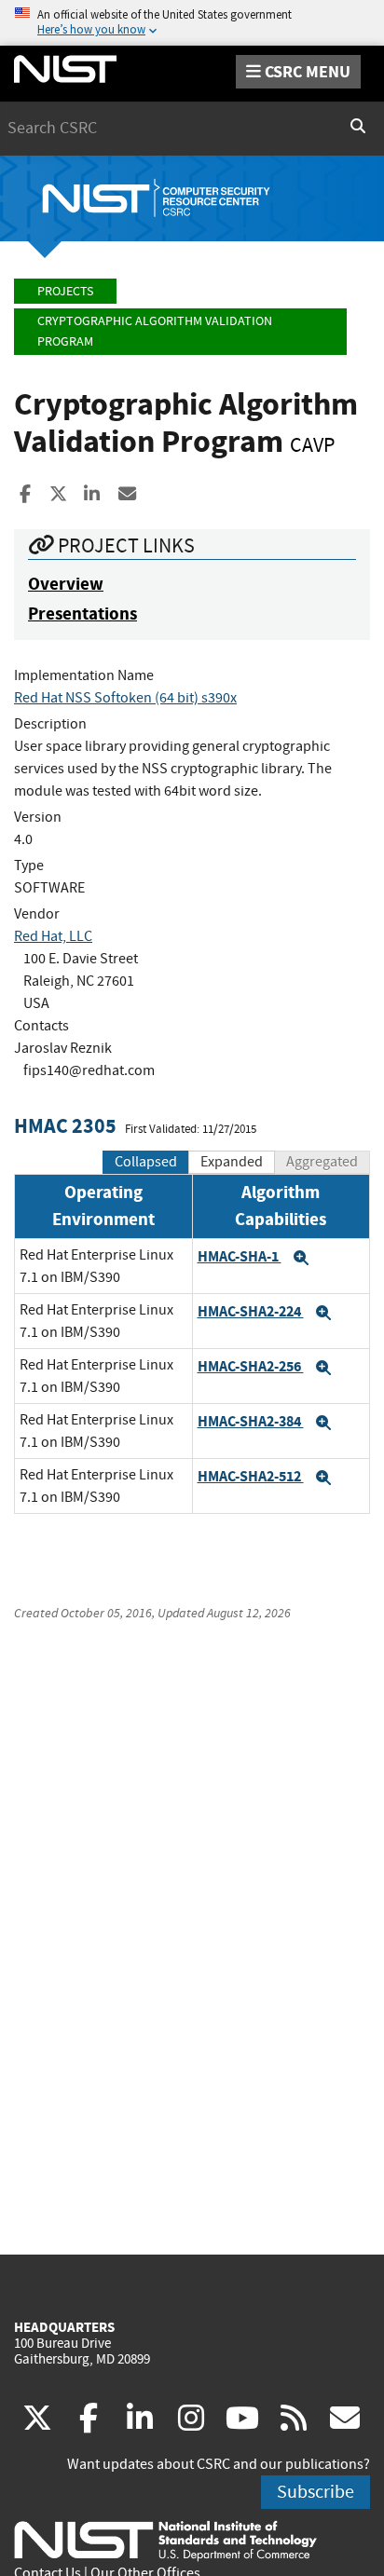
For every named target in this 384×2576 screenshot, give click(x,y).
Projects (65, 291)
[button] (301, 1258)
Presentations (82, 613)
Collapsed (146, 1162)
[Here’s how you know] (192, 23)
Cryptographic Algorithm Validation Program (155, 331)
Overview (66, 584)
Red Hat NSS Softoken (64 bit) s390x (125, 698)
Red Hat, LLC (53, 936)
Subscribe (315, 2492)
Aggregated (322, 1162)
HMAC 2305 (65, 1126)
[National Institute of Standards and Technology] (165, 2540)
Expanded (232, 1162)
